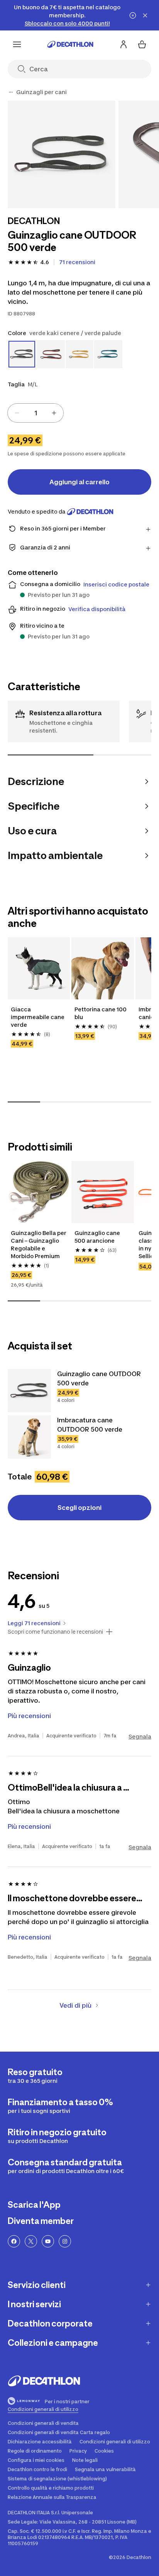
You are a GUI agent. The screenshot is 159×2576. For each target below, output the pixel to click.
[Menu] (17, 44)
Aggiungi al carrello (79, 482)
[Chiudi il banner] (145, 15)
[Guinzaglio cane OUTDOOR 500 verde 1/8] (62, 154)
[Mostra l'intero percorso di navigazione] (11, 92)
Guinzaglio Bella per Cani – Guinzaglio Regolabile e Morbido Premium (39, 1244)
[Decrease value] (17, 413)
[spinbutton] (36, 413)
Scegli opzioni (79, 1508)
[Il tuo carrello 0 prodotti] (142, 44)
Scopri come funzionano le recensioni (55, 1632)
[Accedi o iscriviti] (123, 44)
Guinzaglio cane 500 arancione (97, 1237)
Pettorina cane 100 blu (101, 1013)
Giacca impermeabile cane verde (38, 1017)
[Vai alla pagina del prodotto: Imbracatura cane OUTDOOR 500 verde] (29, 1437)
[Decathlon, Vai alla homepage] (70, 44)
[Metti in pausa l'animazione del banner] (133, 15)
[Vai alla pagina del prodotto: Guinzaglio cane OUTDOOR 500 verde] (29, 1391)
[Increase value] (54, 413)
